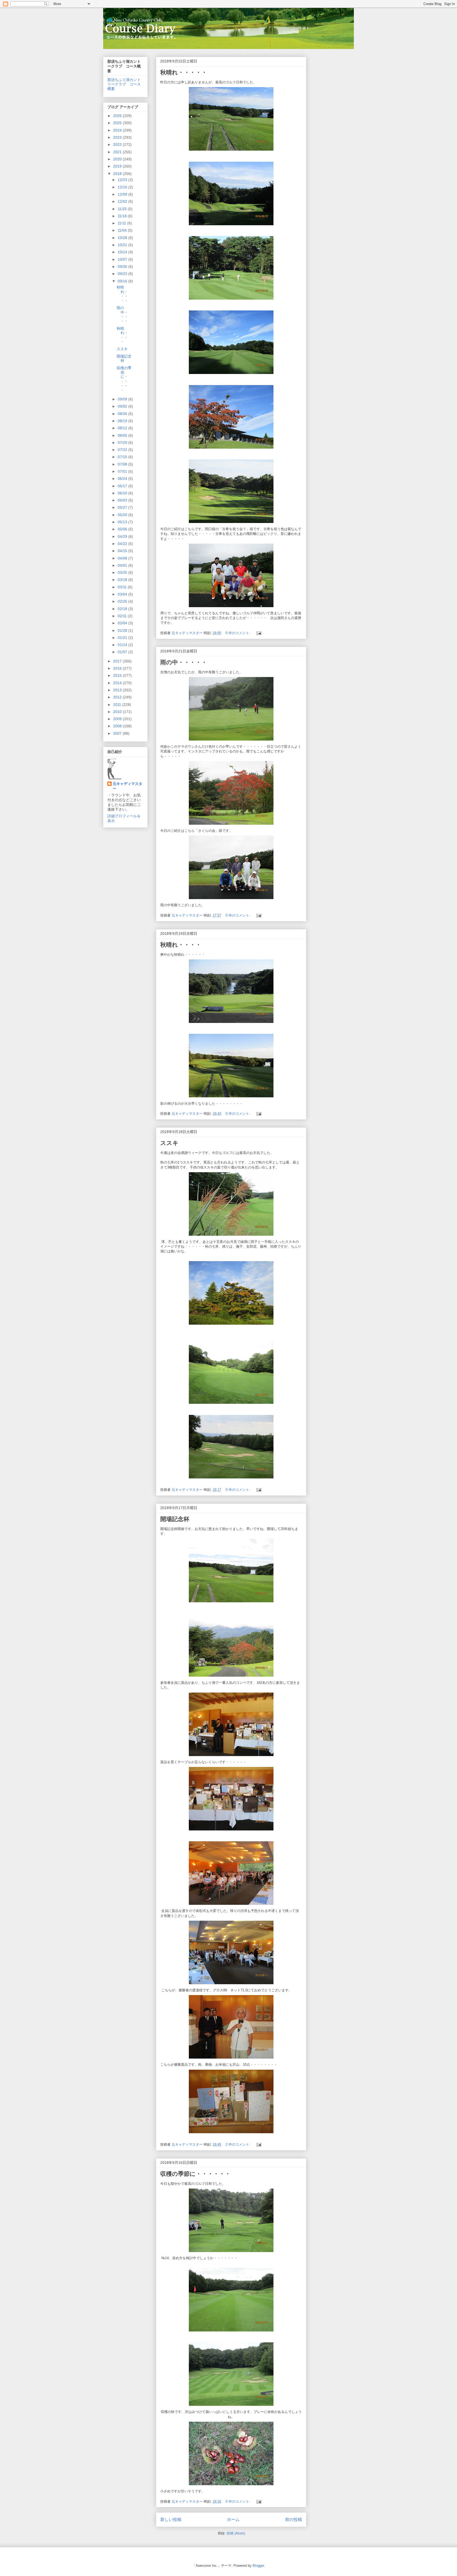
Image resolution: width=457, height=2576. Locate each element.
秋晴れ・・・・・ (184, 72)
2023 (118, 137)
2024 (118, 130)
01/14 (123, 645)
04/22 (123, 544)
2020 (118, 159)
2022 (118, 145)
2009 (118, 719)
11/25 (123, 209)
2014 (118, 683)
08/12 (123, 428)
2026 (118, 116)
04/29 (123, 536)
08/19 (123, 421)
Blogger (258, 2566)
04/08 (123, 558)
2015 (118, 675)
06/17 (123, 486)
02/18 (123, 609)
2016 (118, 668)
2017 (118, 661)
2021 (118, 152)
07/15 (123, 457)
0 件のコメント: (238, 633)
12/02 (123, 201)
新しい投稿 (171, 2519)
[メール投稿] (259, 633)
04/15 (123, 551)
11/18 (123, 216)
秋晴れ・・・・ (181, 945)
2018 (118, 174)
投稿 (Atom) (236, 2533)
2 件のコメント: (238, 2144)
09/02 (123, 406)
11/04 (123, 230)
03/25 (123, 572)
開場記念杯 (175, 1519)
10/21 (123, 245)
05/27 (123, 507)
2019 (118, 166)
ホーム (233, 2519)
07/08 (123, 464)
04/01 (123, 565)
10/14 (123, 252)
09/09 (123, 399)
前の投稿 (294, 2519)
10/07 (123, 259)
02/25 (123, 601)
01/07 (123, 652)
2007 (118, 733)
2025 (118, 123)
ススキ (169, 1143)
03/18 (123, 580)
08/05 (123, 435)
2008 (118, 726)
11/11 (122, 223)
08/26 (123, 414)
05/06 (123, 529)
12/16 (123, 187)
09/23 (123, 274)
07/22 (123, 450)
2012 (118, 697)
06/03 (123, 500)
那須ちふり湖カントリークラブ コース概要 (124, 84)
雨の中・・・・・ (184, 662)
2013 (118, 690)
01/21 (123, 638)
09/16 (123, 281)
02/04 (123, 623)
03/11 (123, 587)
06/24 (123, 479)
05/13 (123, 522)
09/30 (123, 267)
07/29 (123, 443)
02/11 (123, 616)
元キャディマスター (127, 786)
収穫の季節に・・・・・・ (195, 2174)
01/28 (123, 630)
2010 (118, 712)
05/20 (123, 515)
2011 (118, 705)
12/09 (123, 194)
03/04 (123, 594)
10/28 (123, 238)
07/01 (123, 471)
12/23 (123, 180)
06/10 (123, 493)
